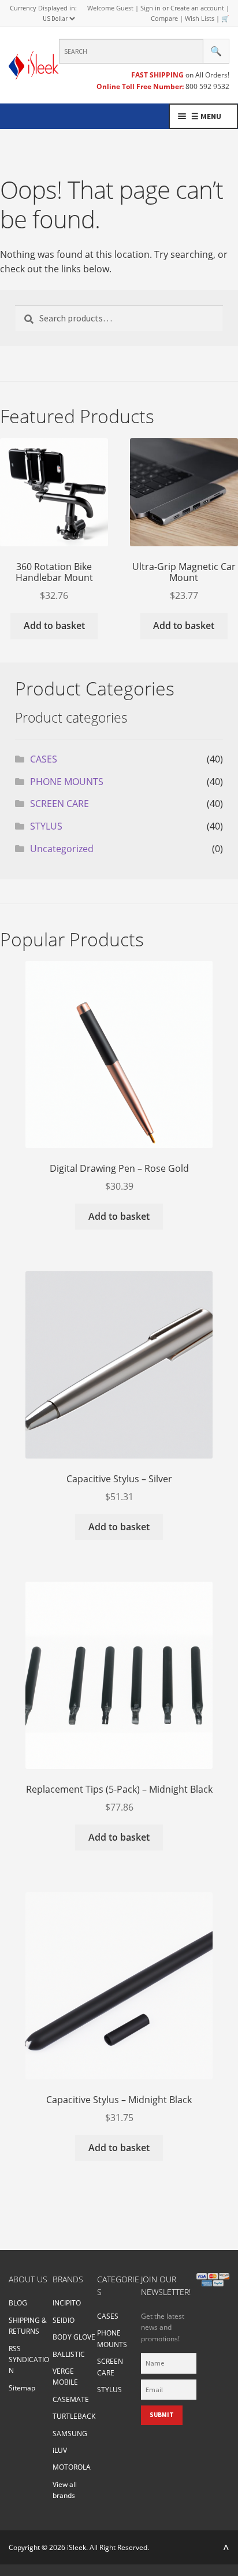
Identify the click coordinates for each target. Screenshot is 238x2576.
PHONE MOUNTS (67, 782)
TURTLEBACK (74, 2416)
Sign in (150, 8)
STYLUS (46, 826)
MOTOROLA (72, 2467)
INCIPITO (67, 2303)
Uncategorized (62, 849)
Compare (164, 18)
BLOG (18, 2303)
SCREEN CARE (59, 804)
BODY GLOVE (74, 2337)
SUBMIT (162, 2415)
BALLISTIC (69, 2354)
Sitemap (22, 2388)
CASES (44, 759)
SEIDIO (64, 2320)
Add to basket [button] (54, 626)
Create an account (197, 8)
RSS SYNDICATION (29, 2360)
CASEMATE (71, 2399)
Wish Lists (200, 18)
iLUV (60, 2450)
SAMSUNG (70, 2433)
